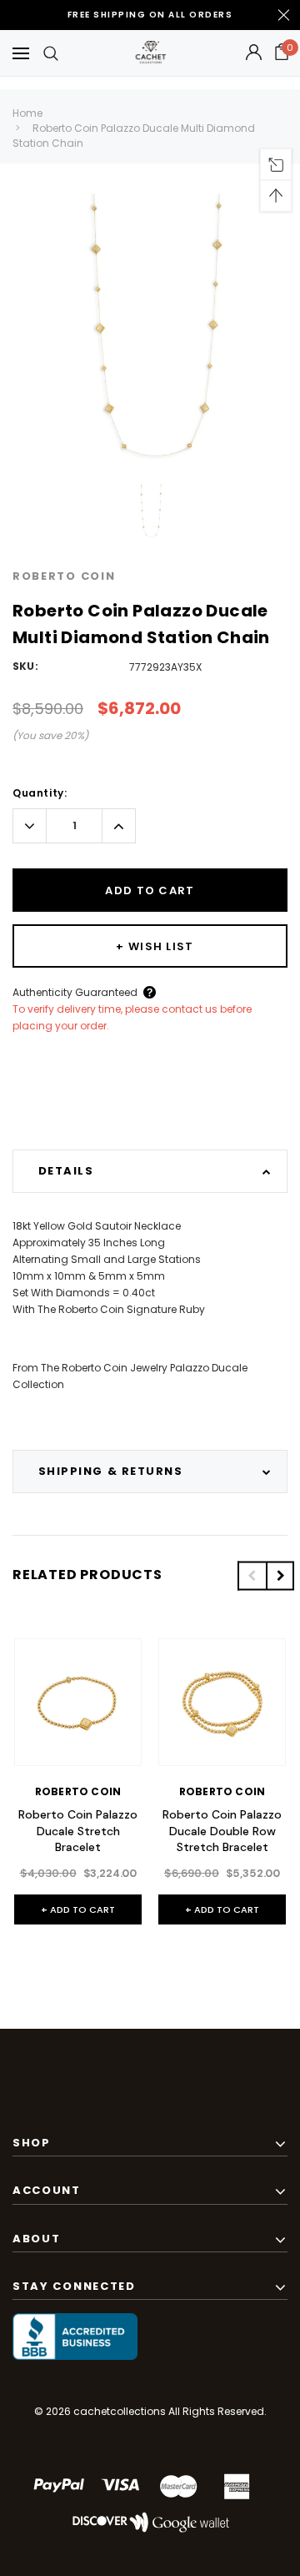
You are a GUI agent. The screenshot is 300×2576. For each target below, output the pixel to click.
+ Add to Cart (78, 1909)
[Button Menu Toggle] (21, 53)
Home (27, 113)
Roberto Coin (64, 576)
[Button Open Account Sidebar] (254, 53)
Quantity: (40, 793)
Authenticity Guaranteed (75, 992)
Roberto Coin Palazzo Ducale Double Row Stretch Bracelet (222, 1831)
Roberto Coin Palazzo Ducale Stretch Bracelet (78, 1831)
